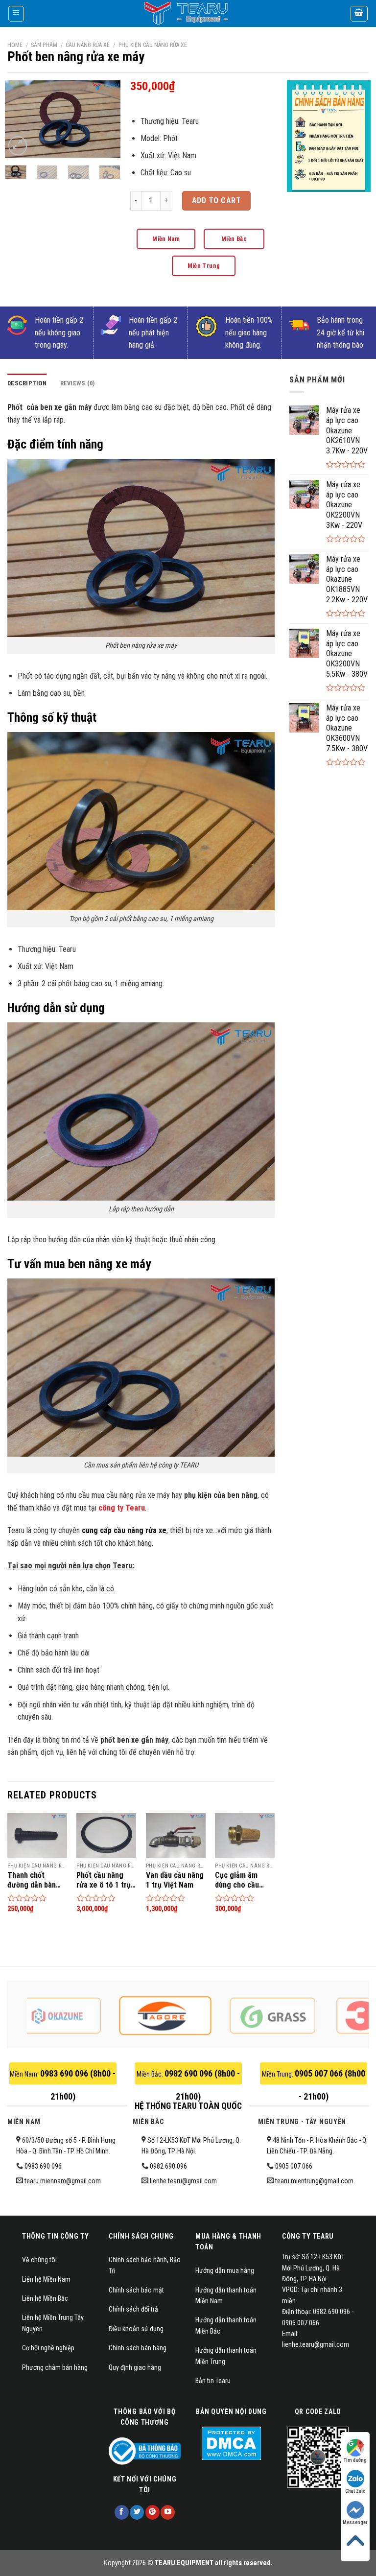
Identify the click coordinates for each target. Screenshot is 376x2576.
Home (15, 45)
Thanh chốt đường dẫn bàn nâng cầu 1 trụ (32, 1880)
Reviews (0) (78, 383)
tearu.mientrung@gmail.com (314, 2181)
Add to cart (216, 201)
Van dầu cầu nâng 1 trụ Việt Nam (175, 1880)
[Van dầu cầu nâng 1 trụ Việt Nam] (176, 1835)
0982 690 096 (168, 2166)
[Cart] (359, 14)
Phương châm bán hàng (55, 2367)
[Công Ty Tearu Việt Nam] (188, 13)
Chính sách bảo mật (136, 2290)
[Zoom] (18, 146)
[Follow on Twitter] (137, 2512)
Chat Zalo (355, 2491)
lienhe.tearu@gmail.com (183, 2181)
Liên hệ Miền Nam (46, 2279)
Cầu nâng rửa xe (88, 45)
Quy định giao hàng (135, 2367)
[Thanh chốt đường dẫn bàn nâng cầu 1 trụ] (37, 1835)
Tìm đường (355, 2460)
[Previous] (20, 121)
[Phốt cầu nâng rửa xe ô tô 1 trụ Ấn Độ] (106, 1835)
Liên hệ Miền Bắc (45, 2298)
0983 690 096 (43, 2166)
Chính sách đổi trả (133, 2309)
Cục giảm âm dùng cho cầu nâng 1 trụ (237, 1880)
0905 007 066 (294, 2166)
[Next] (106, 121)
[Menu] (16, 14)
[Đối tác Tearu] (91, 2016)
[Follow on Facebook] (122, 2512)
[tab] (27, 383)
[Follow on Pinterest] (153, 2512)
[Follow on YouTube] (168, 2512)
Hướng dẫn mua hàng (225, 2270)
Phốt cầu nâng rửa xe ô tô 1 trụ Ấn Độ (104, 1880)
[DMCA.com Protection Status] (231, 2443)
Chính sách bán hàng (138, 2348)
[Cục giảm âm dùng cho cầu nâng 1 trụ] (245, 1835)
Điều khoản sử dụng (136, 2329)
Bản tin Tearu (213, 2381)
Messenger (355, 2522)
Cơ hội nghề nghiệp (48, 2348)
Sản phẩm (44, 45)
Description (27, 383)
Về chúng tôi (39, 2260)
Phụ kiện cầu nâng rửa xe (153, 45)
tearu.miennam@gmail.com (63, 2181)
